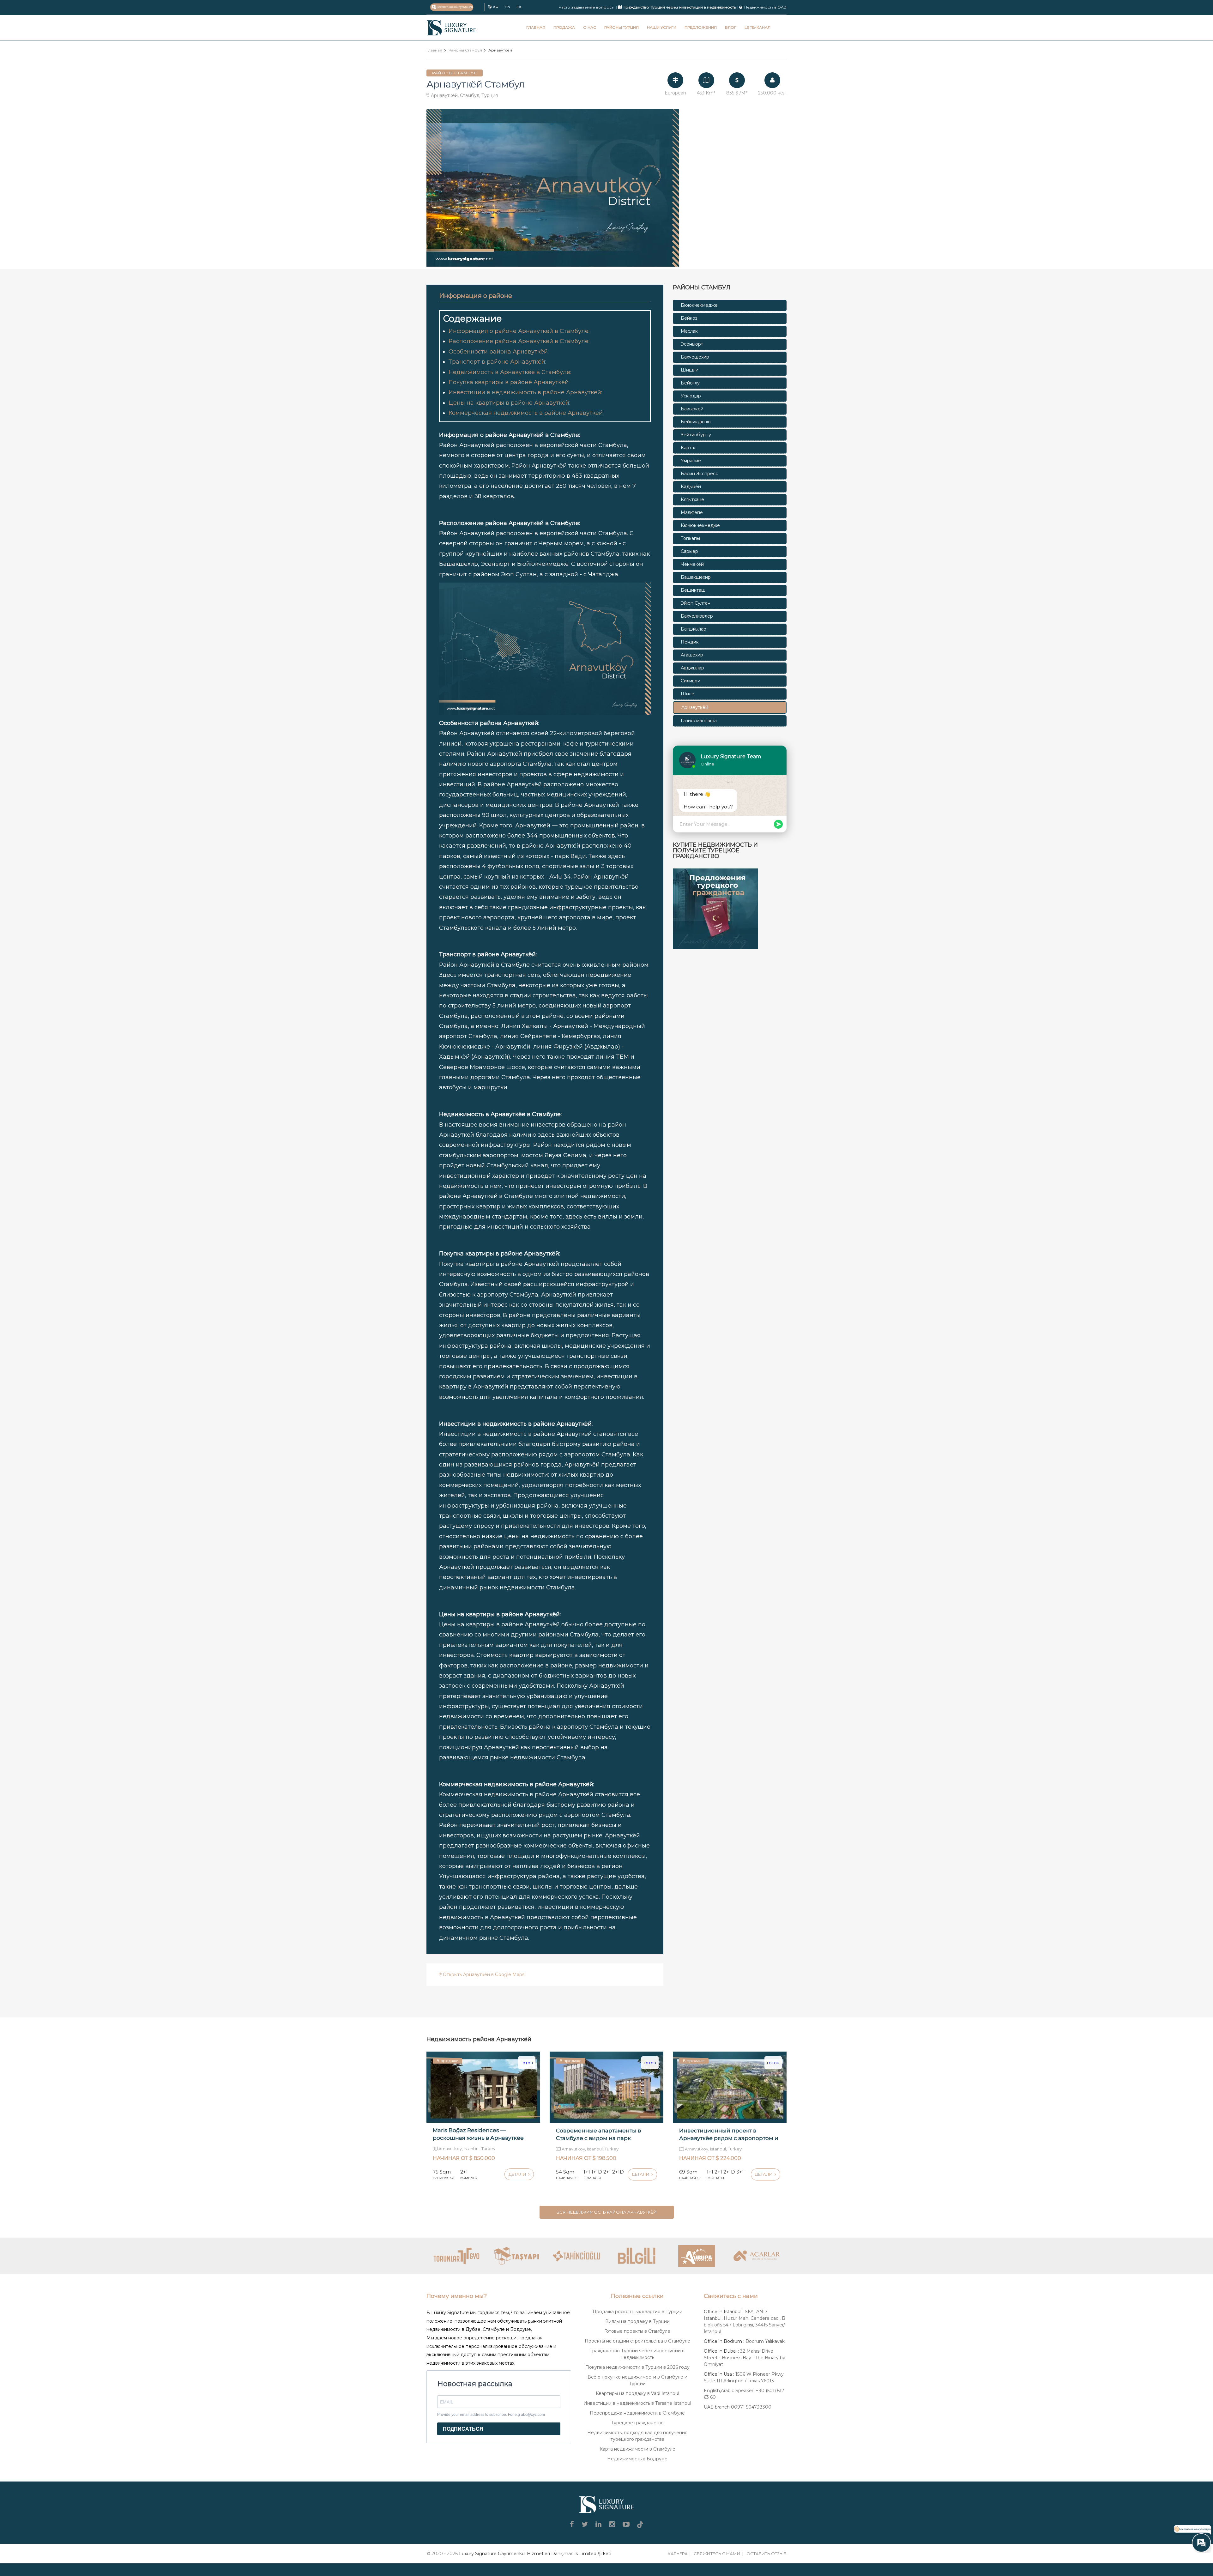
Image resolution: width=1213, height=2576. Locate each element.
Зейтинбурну (696, 435)
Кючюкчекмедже (700, 525)
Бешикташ (693, 590)
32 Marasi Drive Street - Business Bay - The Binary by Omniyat (745, 2358)
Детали (518, 2174)
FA (519, 7)
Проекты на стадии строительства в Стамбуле (637, 2341)
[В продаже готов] (483, 2087)
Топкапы (690, 538)
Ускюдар (691, 396)
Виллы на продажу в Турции (637, 2321)
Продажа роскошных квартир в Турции (637, 2312)
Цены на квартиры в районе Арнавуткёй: (509, 403)
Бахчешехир (695, 357)
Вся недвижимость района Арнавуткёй (607, 2212)
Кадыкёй (691, 487)
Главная (536, 27)
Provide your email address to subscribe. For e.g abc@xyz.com (491, 2415)
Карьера (678, 2554)
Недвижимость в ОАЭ (765, 7)
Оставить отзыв (766, 2554)
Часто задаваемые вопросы (587, 7)
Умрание (691, 461)
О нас (590, 27)
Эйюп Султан (696, 603)
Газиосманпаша (699, 721)
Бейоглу (690, 383)
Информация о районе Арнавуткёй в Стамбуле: (519, 331)
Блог (731, 27)
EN (507, 7)
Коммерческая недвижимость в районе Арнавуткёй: (526, 413)
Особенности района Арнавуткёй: (499, 352)
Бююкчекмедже (699, 305)
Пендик (690, 642)
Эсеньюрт (692, 344)
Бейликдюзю (696, 422)
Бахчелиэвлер (697, 616)
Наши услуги (662, 27)
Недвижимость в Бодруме (637, 2459)
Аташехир (692, 655)
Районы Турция (622, 27)
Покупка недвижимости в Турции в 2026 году (637, 2367)
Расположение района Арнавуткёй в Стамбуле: (519, 341)
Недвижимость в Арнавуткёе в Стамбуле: (510, 372)
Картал (689, 448)
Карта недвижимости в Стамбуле (637, 2449)
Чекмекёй (692, 564)
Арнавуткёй (695, 707)
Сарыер (689, 551)
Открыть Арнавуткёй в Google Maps (483, 1974)
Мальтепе (692, 512)
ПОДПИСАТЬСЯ (463, 2429)
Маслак (689, 331)
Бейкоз (689, 318)
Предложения (701, 27)
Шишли (690, 370)
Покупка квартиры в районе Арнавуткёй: (509, 382)
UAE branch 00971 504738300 (738, 2407)
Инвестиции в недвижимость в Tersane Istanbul (637, 2403)
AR (496, 7)
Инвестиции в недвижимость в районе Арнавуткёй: (525, 392)
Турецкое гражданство (637, 2423)
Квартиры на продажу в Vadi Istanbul (637, 2393)
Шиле (688, 694)
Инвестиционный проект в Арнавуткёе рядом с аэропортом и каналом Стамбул (729, 2138)
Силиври (691, 681)
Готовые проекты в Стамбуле (637, 2331)
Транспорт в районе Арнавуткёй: (497, 362)
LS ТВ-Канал (757, 27)
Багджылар (694, 629)
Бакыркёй (692, 409)
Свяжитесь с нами (717, 2554)
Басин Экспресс (699, 474)
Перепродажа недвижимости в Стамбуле (637, 2413)
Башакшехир (696, 577)
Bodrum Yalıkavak (765, 2341)
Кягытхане (692, 499)
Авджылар (692, 668)
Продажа (564, 27)
